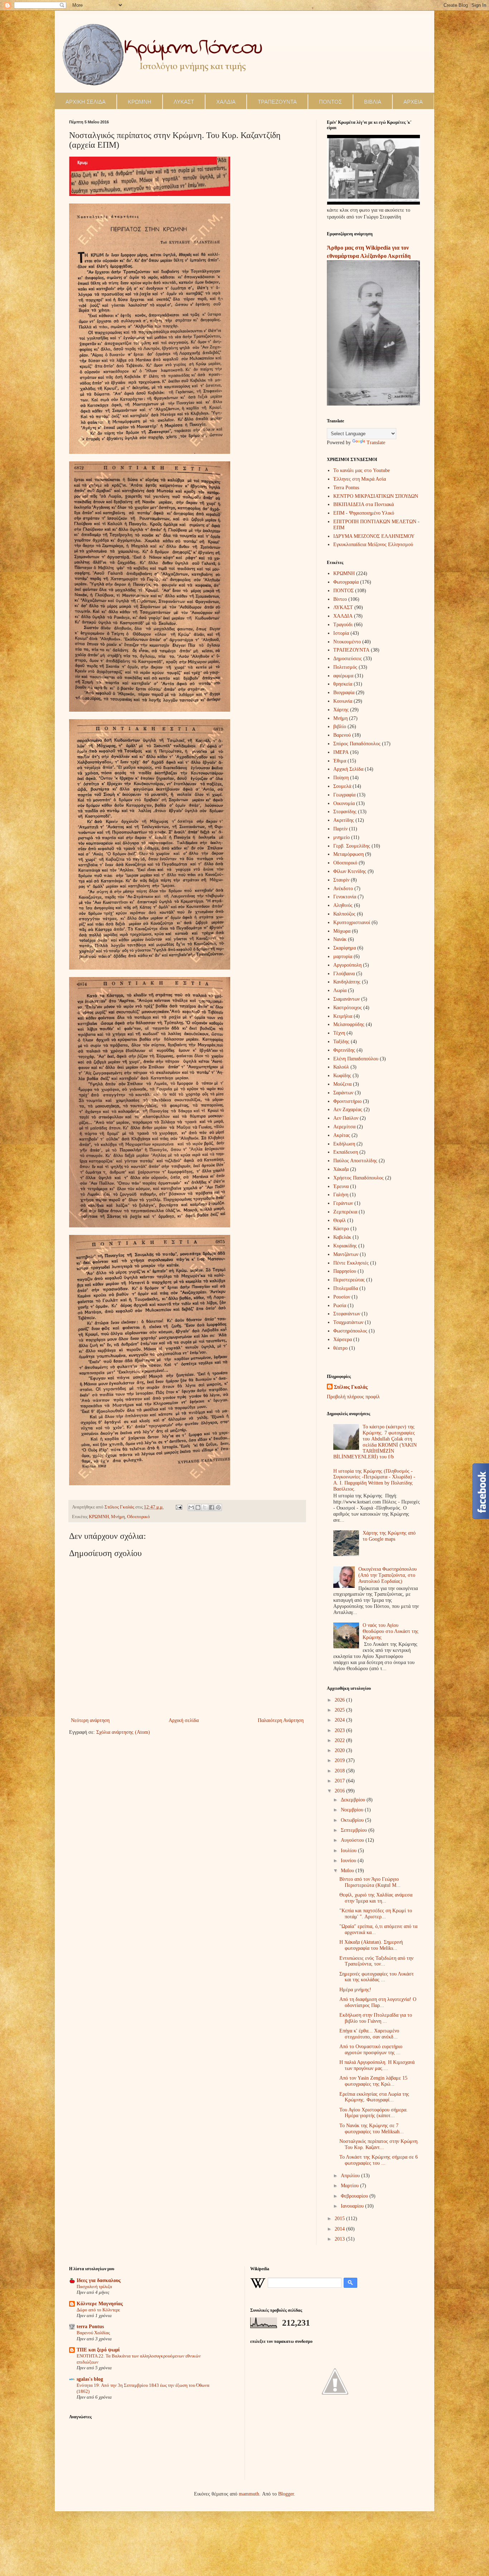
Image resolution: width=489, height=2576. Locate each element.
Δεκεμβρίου (354, 1800)
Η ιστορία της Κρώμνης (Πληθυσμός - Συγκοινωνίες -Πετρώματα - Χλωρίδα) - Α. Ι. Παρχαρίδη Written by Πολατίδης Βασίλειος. (374, 1480)
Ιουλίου (349, 1851)
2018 (340, 1771)
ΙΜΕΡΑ (341, 752)
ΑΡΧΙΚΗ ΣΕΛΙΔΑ (86, 102)
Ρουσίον (342, 1297)
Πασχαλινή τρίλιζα (94, 2286)
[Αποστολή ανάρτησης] (178, 1507)
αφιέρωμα (343, 676)
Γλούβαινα (344, 974)
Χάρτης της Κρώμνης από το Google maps (389, 1536)
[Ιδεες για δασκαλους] (335, 2413)
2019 (340, 1760)
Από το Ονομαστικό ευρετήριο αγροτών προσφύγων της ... (371, 2050)
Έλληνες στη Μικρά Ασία (360, 479)
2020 (340, 1750)
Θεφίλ (340, 1220)
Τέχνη (339, 1033)
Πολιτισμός (345, 667)
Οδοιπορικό (139, 1517)
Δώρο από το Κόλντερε (98, 2310)
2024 (340, 1720)
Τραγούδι (343, 625)
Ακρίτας (342, 1135)
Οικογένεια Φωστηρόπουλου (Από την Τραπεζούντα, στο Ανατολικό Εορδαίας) (388, 1575)
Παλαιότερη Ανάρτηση (281, 1720)
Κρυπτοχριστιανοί (352, 923)
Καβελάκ (342, 1237)
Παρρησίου (345, 1271)
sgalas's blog (90, 2379)
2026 (340, 1700)
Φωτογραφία (346, 582)
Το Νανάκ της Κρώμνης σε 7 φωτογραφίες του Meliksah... (372, 2129)
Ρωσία (340, 1306)
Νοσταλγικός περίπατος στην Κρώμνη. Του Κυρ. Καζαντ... (379, 2144)
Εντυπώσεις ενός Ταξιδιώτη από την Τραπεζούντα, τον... (376, 1961)
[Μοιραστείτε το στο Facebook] (212, 1507)
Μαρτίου (350, 2186)
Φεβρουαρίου (355, 2196)
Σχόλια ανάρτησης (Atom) (123, 1732)
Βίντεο (340, 599)
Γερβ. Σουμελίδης (352, 846)
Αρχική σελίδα (184, 1720)
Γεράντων (343, 1203)
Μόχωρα (342, 931)
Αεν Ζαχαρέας (348, 1110)
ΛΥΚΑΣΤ (184, 102)
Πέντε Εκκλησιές (351, 1263)
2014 (340, 2229)
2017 (340, 1781)
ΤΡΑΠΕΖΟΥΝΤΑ (277, 102)
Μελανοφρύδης (349, 1024)
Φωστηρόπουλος (350, 1331)
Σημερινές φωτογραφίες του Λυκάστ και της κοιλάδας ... (377, 1977)
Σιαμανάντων (347, 999)
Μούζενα (342, 1084)
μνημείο (342, 837)
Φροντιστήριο (347, 1101)
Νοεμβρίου (353, 1810)
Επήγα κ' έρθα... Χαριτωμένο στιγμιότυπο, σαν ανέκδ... (369, 2034)
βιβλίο (340, 727)
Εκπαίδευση (346, 1152)
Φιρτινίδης (344, 1050)
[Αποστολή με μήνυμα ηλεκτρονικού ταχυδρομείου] (191, 1507)
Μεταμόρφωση (348, 854)
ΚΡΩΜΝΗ (140, 102)
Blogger (286, 2494)
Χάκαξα (341, 1169)
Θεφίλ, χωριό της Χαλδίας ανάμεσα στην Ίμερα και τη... (376, 1898)
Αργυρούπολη (347, 965)
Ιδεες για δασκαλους (99, 2280)
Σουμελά (342, 786)
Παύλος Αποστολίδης (355, 1161)
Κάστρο (341, 1229)
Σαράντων (343, 1093)
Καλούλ (341, 1067)
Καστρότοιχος (348, 1008)
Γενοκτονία (345, 897)
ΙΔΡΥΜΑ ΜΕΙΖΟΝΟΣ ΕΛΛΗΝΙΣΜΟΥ (374, 536)
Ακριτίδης (344, 820)
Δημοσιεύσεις (348, 659)
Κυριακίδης (345, 1246)
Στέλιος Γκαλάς (351, 1387)
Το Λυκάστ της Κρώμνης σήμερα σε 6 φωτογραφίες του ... (379, 2160)
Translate (376, 443)
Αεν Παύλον (346, 1118)
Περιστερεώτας (349, 1280)
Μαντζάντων (346, 1254)
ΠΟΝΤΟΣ (330, 102)
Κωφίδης (342, 1076)
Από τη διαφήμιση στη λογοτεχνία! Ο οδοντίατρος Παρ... (378, 2002)
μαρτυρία (343, 956)
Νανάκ (340, 939)
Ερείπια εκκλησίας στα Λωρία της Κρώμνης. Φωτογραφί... (374, 2097)
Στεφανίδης (345, 812)
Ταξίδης (341, 1042)
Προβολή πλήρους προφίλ (353, 1397)
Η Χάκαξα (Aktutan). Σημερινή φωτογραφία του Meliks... (371, 1945)
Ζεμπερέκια (345, 1212)
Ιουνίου (349, 1861)
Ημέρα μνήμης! (355, 1990)
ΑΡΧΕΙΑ (413, 102)
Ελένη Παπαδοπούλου (356, 1059)
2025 (340, 1710)
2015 (340, 2219)
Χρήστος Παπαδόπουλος (359, 1178)
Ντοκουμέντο (347, 642)
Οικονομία (344, 803)
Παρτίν (340, 829)
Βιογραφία (344, 693)
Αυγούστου (353, 1840)
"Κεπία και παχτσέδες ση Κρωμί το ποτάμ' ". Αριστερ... (376, 1914)
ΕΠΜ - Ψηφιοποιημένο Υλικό (364, 513)
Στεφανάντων (347, 1314)
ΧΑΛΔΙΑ (226, 102)
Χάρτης (341, 710)
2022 (340, 1740)
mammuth (249, 2494)
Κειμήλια (343, 1016)
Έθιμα (340, 761)
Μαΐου (348, 1871)
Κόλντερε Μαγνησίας (100, 2304)
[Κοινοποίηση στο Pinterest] (218, 1507)
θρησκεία (343, 684)
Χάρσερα (343, 1339)
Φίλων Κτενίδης (350, 871)
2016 (340, 1791)
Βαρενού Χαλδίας (93, 2333)
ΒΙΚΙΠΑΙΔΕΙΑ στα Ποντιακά (364, 504)
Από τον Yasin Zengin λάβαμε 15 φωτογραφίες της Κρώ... (373, 2081)
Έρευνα (341, 1186)
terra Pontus (90, 2327)
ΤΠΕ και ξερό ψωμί (98, 2350)
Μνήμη (118, 1517)
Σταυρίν (341, 880)
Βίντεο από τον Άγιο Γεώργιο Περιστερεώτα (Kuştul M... (370, 1882)
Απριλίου (351, 2176)
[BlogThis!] (198, 1507)
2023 (340, 1730)
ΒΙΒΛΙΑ (373, 102)
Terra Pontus (346, 488)
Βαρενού (342, 735)
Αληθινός (343, 905)
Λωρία (340, 990)
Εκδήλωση (344, 1144)
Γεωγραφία (344, 795)
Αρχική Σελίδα (348, 769)
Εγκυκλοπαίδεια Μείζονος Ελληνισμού (373, 544)
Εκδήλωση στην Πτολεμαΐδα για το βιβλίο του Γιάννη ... (376, 2018)
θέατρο (340, 1348)
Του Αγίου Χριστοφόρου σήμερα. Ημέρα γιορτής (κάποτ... (374, 2113)
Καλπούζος (344, 914)
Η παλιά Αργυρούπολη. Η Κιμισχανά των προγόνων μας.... (377, 2065)
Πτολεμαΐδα (346, 1288)
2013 (340, 2239)
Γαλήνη (341, 1195)
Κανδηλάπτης (347, 982)
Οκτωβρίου (353, 1820)
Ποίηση (341, 778)
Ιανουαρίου (353, 2206)
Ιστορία (341, 633)
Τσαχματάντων (348, 1322)
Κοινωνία (343, 701)
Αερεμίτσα (344, 1127)
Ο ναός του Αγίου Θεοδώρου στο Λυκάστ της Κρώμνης (391, 1631)
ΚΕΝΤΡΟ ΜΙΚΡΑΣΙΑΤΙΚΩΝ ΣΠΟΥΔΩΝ (376, 496)
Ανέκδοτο (343, 889)
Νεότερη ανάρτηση (90, 1720)
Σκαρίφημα (345, 948)
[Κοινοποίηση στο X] (205, 1507)
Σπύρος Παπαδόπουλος (357, 744)
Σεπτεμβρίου (355, 1830)
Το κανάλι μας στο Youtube (362, 470)
